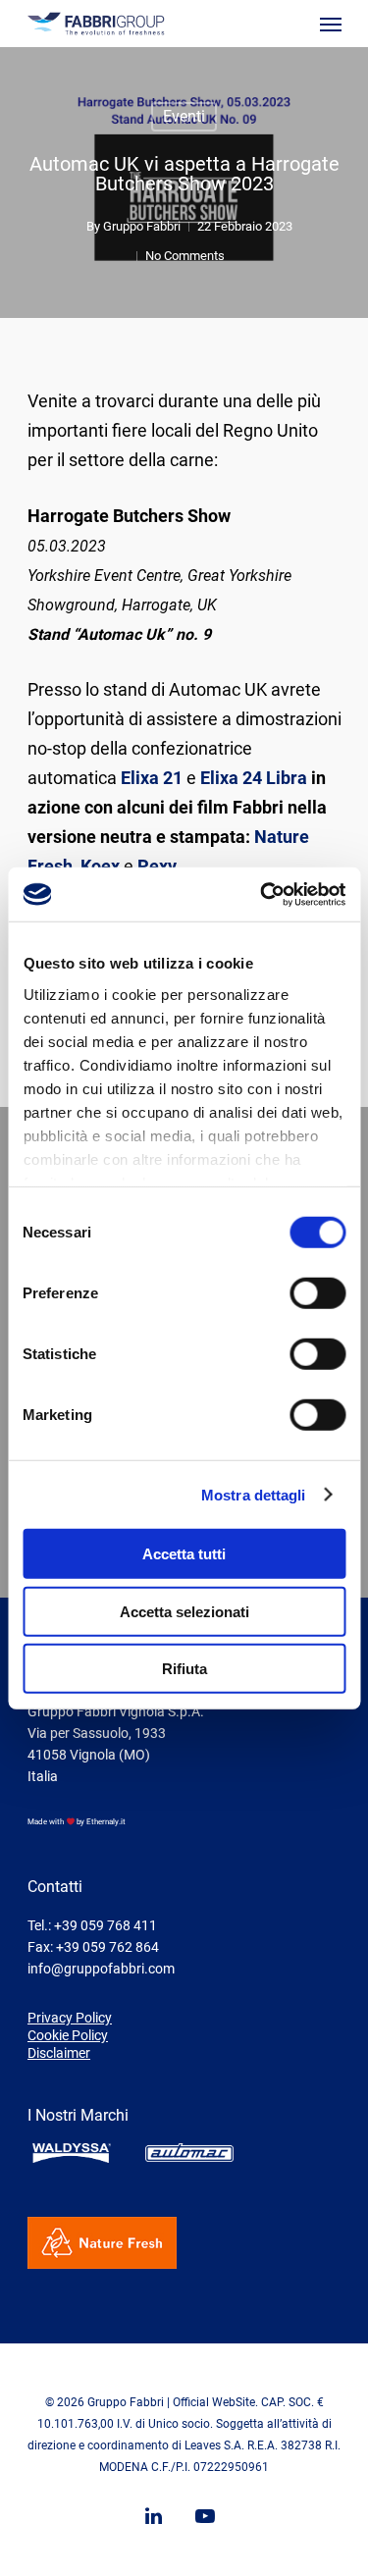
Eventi (184, 116)
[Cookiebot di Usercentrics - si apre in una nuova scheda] (262, 894)
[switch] (317, 1293)
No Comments (185, 256)
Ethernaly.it (106, 1822)
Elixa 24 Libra (254, 778)
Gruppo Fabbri (142, 226)
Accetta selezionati (184, 1611)
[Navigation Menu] (331, 24)
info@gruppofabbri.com (101, 1969)
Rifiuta (184, 1669)
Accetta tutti (184, 1554)
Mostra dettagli (254, 1494)
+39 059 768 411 (105, 1925)
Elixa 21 (152, 778)
